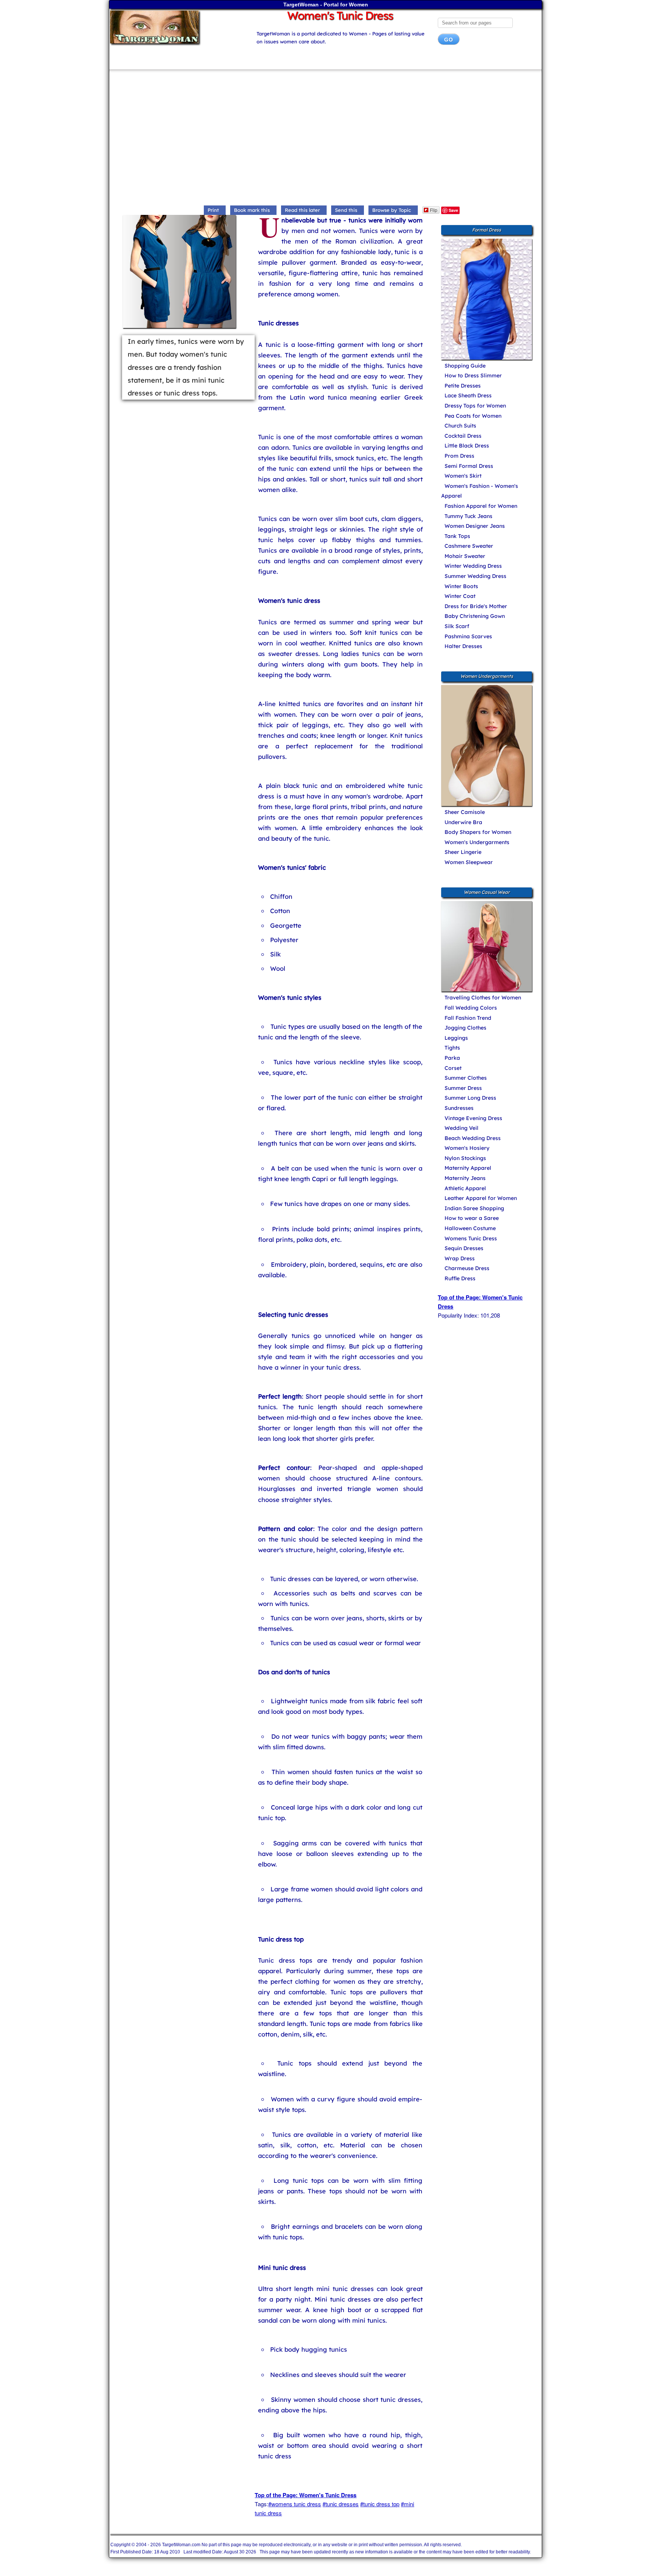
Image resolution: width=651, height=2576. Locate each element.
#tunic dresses (341, 2504)
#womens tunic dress (295, 2504)
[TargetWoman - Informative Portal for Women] (176, 27)
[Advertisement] (325, 139)
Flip (434, 210)
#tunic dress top (380, 2504)
